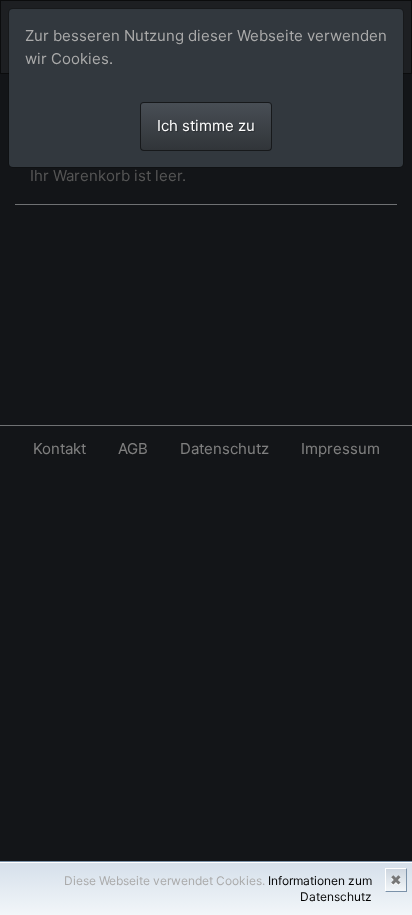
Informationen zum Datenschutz (320, 888)
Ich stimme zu (206, 125)
